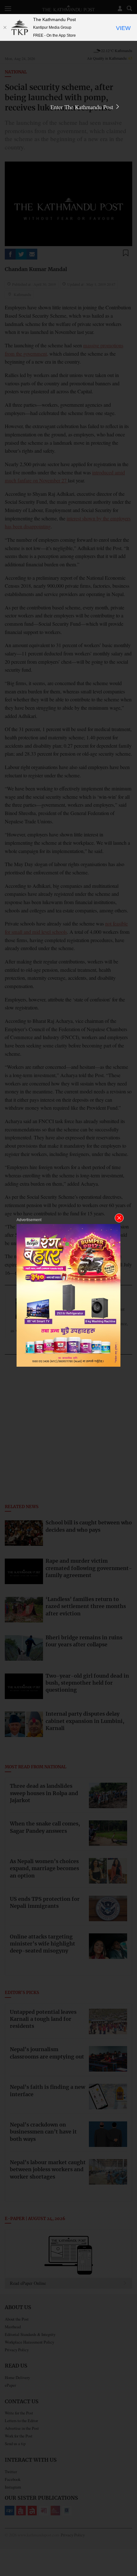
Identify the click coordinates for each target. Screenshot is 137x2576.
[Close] (5, 27)
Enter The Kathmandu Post (83, 107)
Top (130, 2553)
